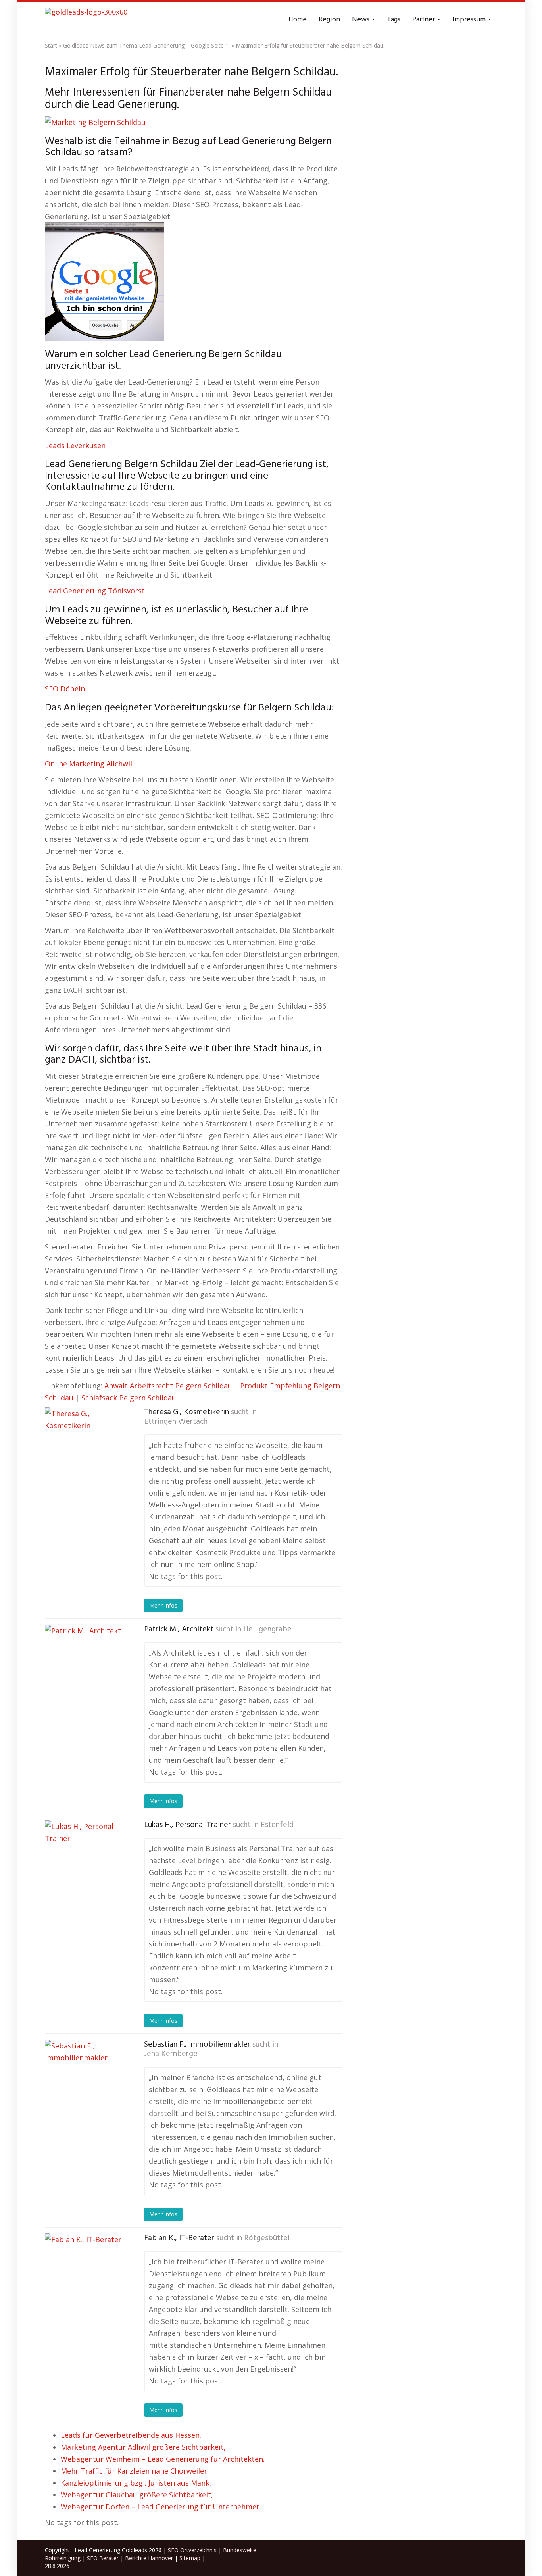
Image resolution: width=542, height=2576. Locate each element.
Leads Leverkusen (75, 445)
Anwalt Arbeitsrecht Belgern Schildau (168, 1386)
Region (329, 20)
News (361, 20)
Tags (394, 20)
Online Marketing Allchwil (88, 764)
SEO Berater (103, 2558)
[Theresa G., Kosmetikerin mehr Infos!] (85, 1447)
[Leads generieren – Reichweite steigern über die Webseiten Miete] (86, 20)
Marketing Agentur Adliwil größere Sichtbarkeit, (143, 2447)
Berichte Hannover (149, 2558)
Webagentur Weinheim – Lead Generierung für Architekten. (163, 2459)
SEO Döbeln (65, 689)
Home (298, 20)
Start (51, 45)
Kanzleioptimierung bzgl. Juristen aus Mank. (136, 2483)
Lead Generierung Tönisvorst (95, 591)
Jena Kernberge (171, 2054)
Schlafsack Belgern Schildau (129, 1398)
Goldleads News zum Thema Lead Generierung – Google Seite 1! (146, 45)
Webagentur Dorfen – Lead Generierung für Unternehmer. (161, 2507)
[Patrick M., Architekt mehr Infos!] (85, 1664)
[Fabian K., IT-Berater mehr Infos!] (85, 2273)
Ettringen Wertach (176, 1422)
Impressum (470, 20)
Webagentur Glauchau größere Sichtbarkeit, (137, 2495)
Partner (424, 20)
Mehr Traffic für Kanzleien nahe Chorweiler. (135, 2471)
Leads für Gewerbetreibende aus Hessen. (131, 2435)
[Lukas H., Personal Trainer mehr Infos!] (85, 1860)
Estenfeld (277, 1825)
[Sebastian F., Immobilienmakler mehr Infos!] (85, 2079)
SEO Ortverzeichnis (192, 2550)
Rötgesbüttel (267, 2238)
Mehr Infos (163, 1605)
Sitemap (190, 2558)
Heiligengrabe (267, 1629)
